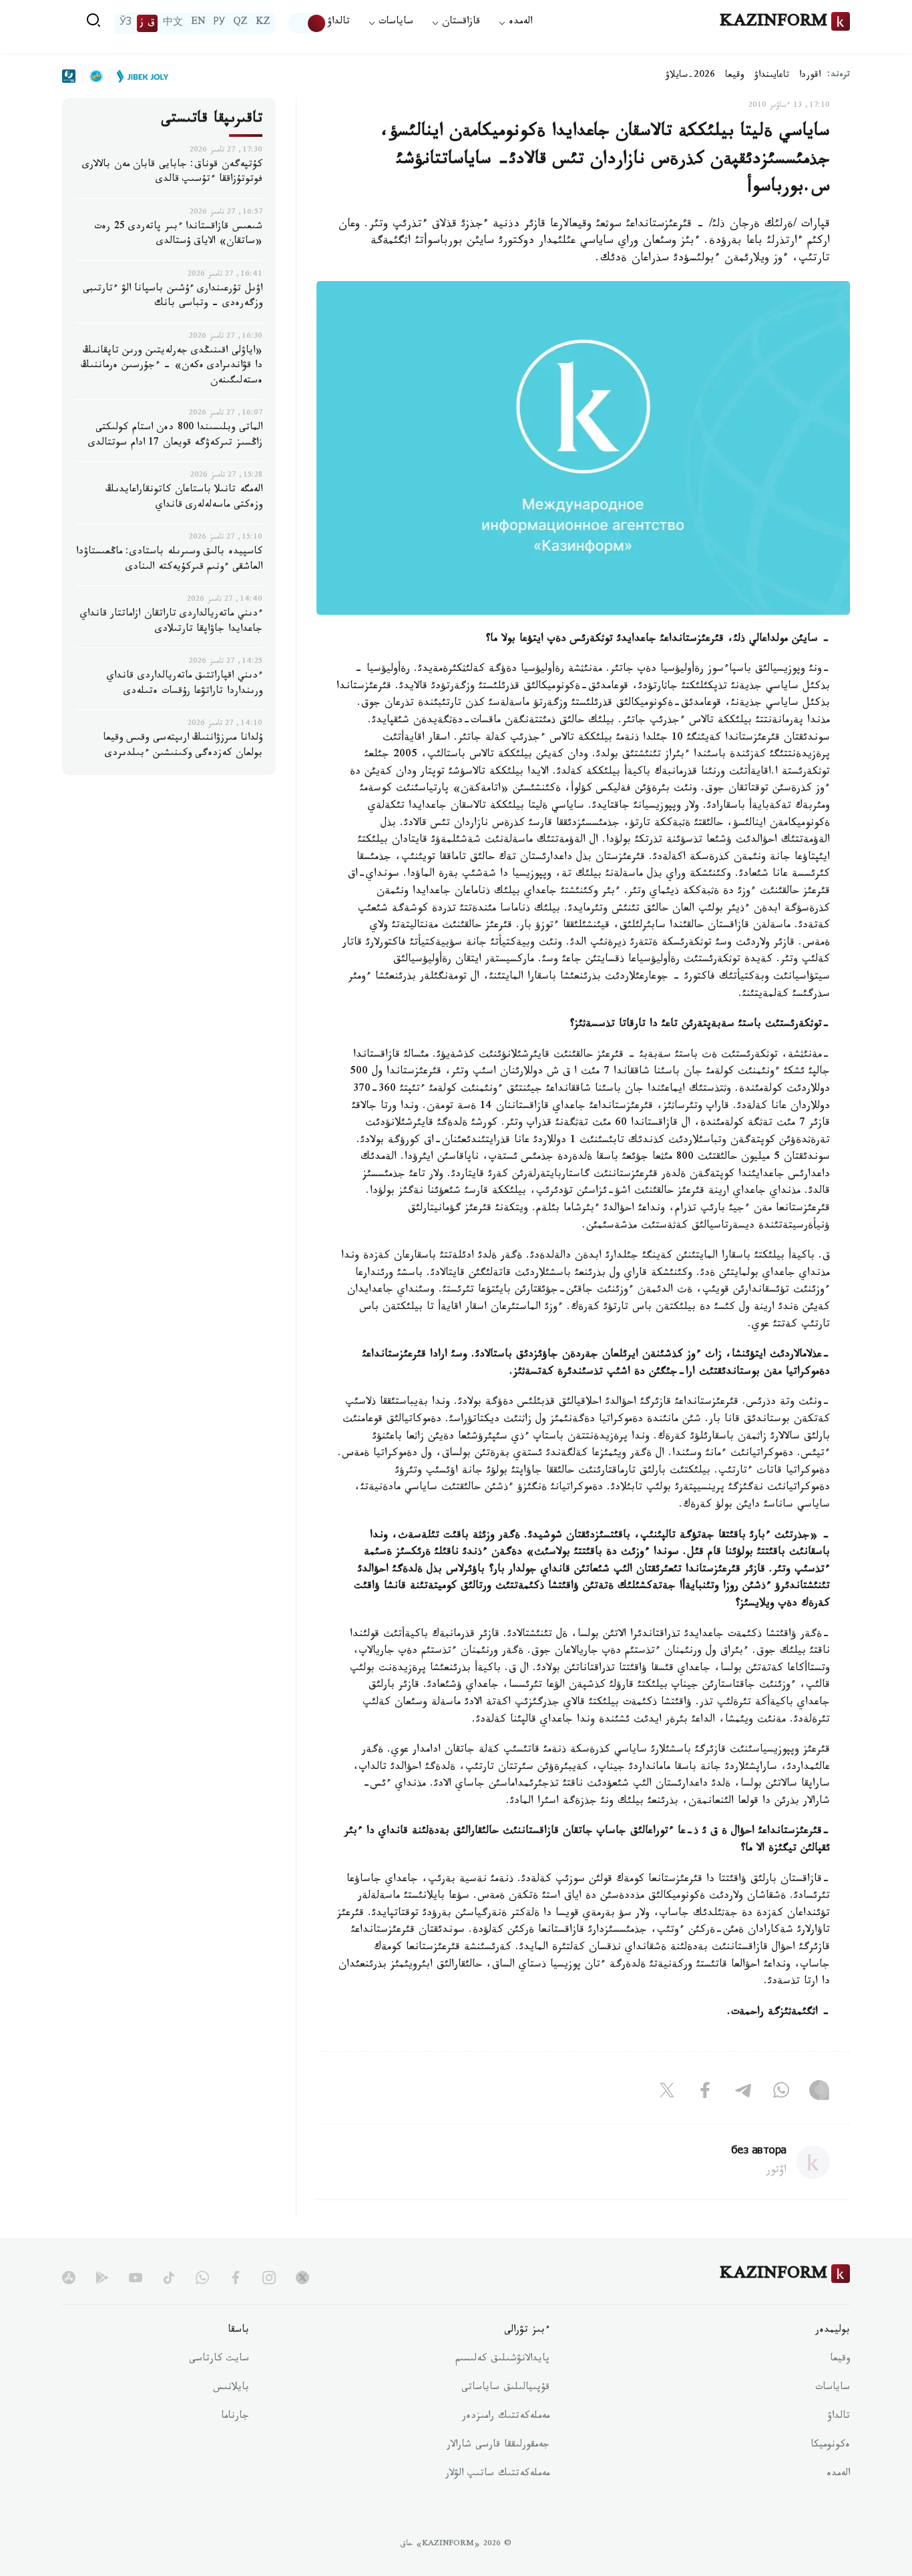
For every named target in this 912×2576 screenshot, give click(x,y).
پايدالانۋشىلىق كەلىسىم (502, 2360)
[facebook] (236, 2278)
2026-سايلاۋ (690, 76)
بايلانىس (231, 2388)
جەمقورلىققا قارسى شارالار (498, 2446)
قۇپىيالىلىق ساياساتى (505, 2388)
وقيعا (735, 76)
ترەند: (839, 76)
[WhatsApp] (781, 2093)
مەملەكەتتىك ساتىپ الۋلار (497, 2475)
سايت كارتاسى (219, 2360)
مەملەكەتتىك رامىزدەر (506, 2417)
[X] (667, 2093)
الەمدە (838, 2475)
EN (198, 23)
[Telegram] (743, 2093)
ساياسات (833, 2388)
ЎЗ (126, 23)
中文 (173, 23)
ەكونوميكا (830, 2446)
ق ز (147, 23)
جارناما (235, 2417)
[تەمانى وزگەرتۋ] (308, 23)
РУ (219, 23)
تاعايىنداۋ (772, 76)
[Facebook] (705, 2093)
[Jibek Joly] (139, 76)
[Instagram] (819, 2093)
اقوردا (810, 76)
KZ (263, 23)
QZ (240, 23)
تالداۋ (338, 23)
